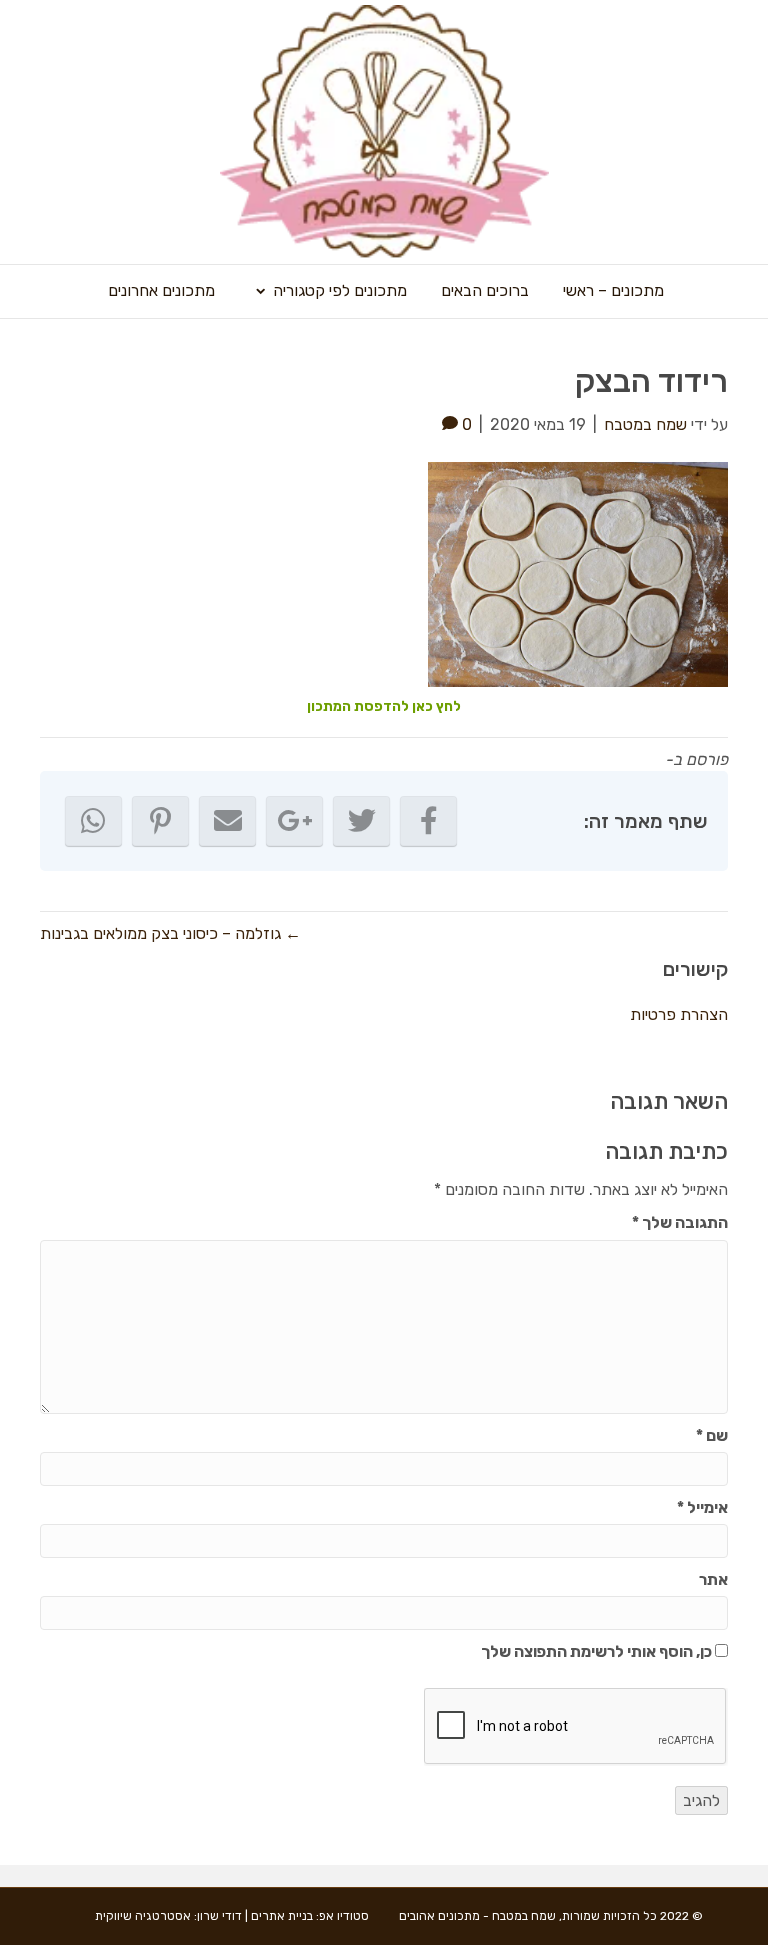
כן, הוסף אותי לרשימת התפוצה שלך (598, 1651)
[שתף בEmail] (227, 821)
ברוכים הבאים (485, 290)
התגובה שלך (680, 1222)
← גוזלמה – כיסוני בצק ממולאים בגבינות (170, 933)
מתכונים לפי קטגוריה (340, 290)
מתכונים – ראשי (613, 290)
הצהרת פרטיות (679, 1014)
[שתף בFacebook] (428, 821)
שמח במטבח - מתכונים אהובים (477, 1916)
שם (712, 1435)
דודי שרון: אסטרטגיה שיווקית (168, 1916)
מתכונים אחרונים (161, 290)
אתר (713, 1579)
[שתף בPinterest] (160, 821)
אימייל (702, 1507)
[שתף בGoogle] (294, 821)
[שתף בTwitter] (361, 821)
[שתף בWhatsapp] (93, 821)
